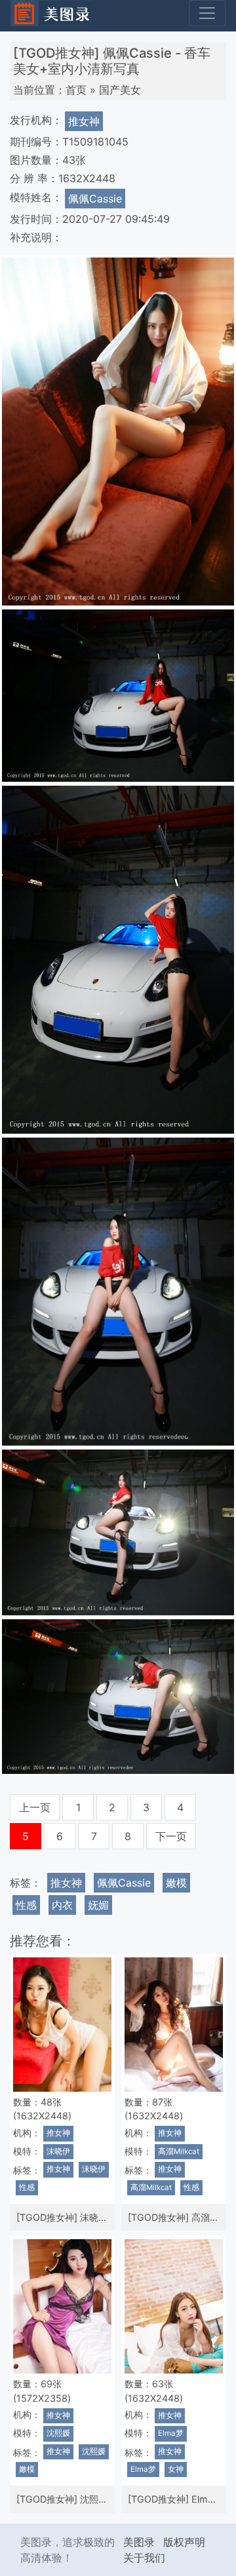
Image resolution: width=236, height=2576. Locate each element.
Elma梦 (171, 2433)
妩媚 (98, 1905)
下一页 (171, 1836)
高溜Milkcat (179, 2151)
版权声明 (184, 2542)
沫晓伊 (58, 2151)
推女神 (84, 121)
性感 (26, 1905)
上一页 (35, 1807)
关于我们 (144, 2558)
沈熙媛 (58, 2433)
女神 (176, 2469)
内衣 (62, 1905)
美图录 (139, 2542)
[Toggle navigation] (207, 13)
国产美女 (120, 90)
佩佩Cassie (95, 199)
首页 (76, 90)
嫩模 (176, 1883)
